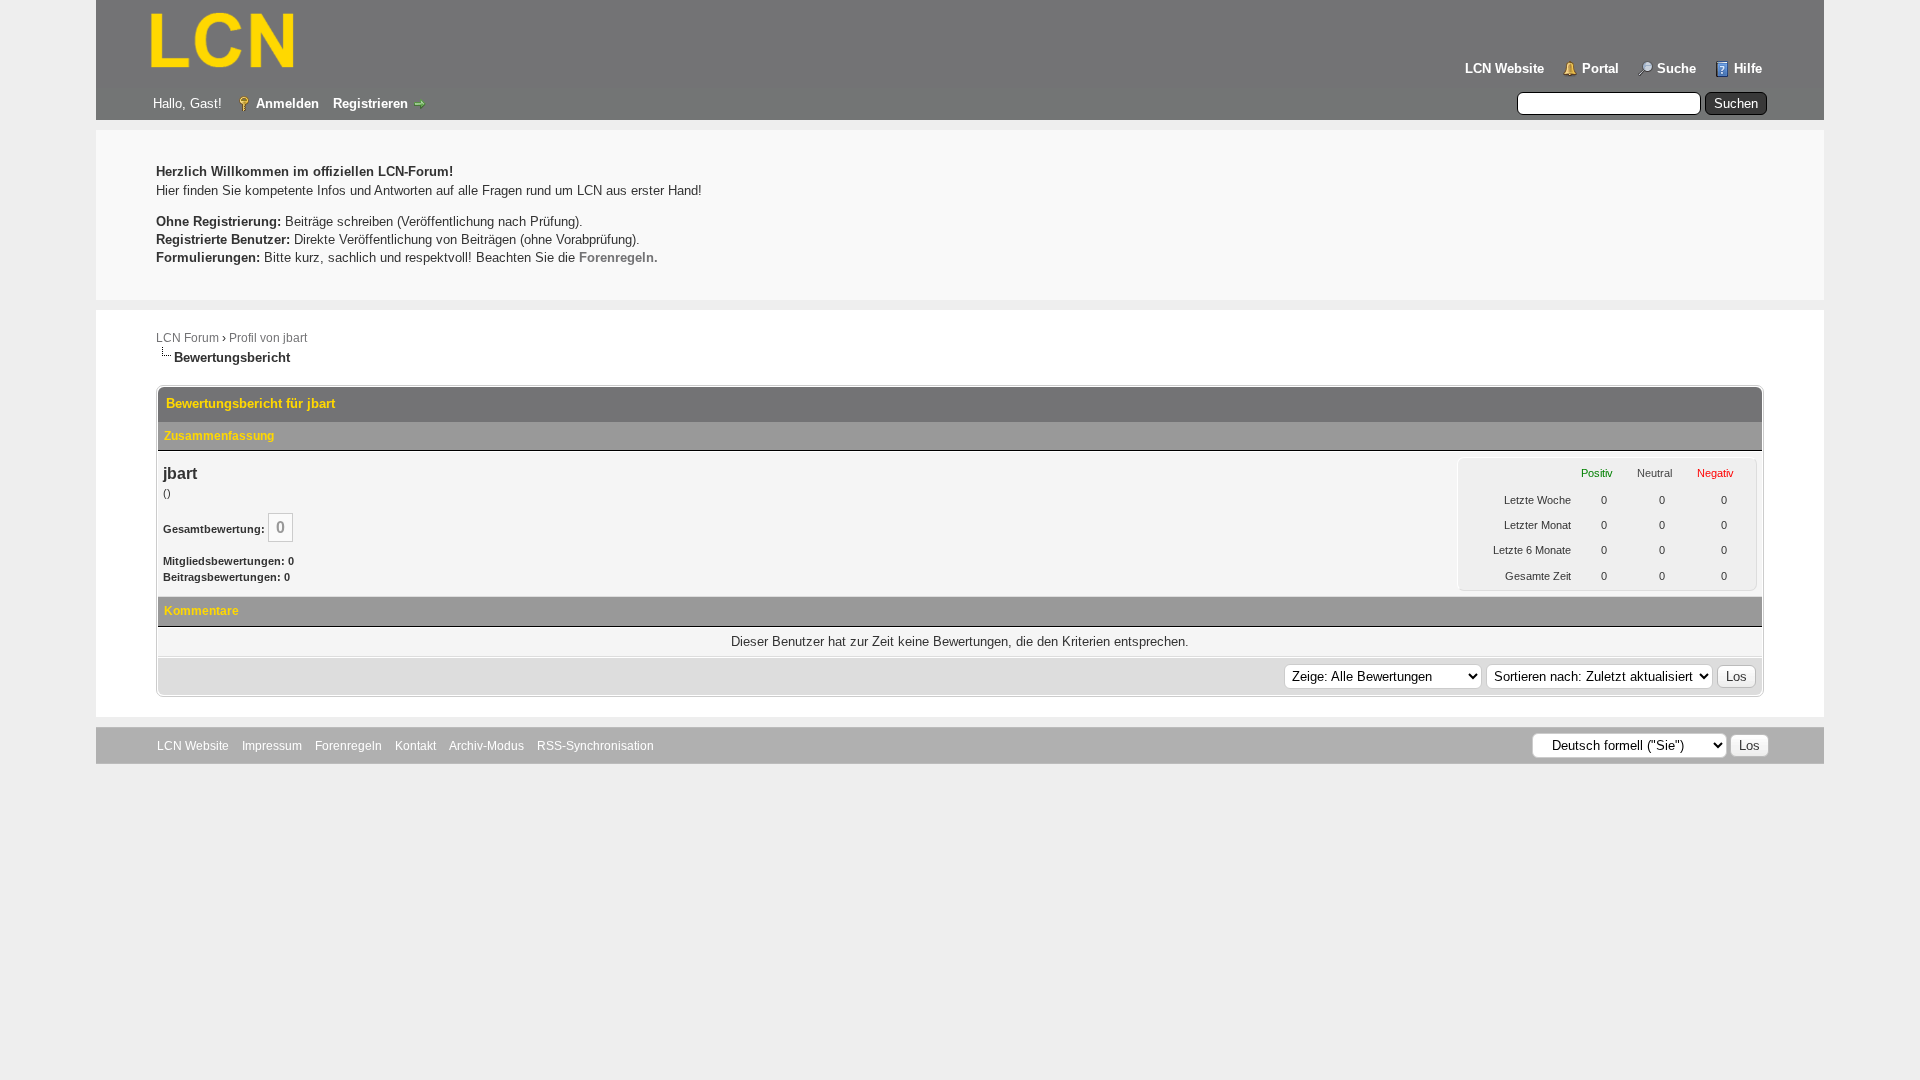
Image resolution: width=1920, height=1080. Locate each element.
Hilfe (1748, 68)
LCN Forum (187, 338)
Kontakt (415, 746)
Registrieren (370, 103)
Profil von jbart (268, 338)
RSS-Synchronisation (595, 746)
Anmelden (287, 103)
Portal (1600, 68)
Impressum (272, 746)
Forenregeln (348, 746)
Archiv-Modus (486, 746)
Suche (1676, 68)
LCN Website (1504, 68)
